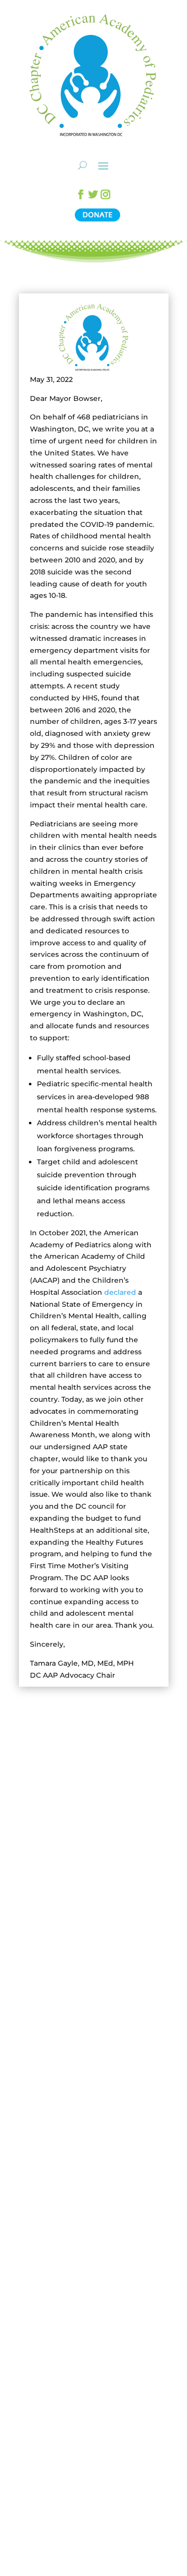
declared (120, 1292)
